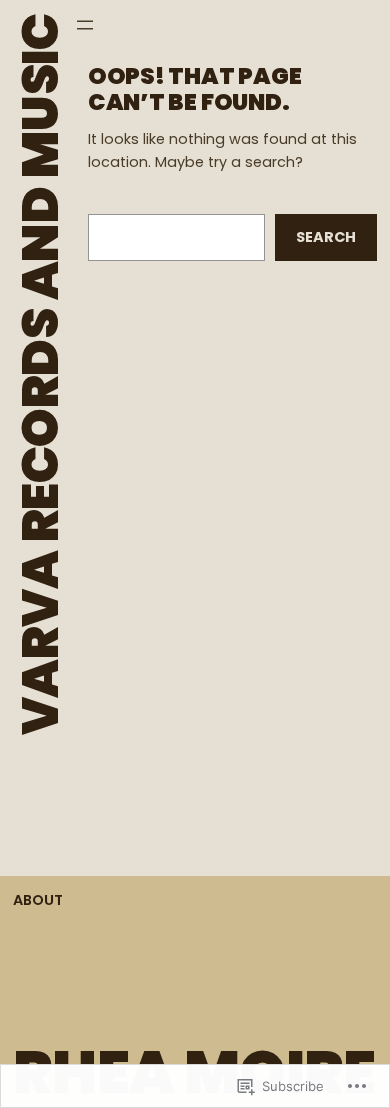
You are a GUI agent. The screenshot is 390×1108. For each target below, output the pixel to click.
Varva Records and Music (40, 374)
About (38, 900)
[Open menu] (85, 25)
